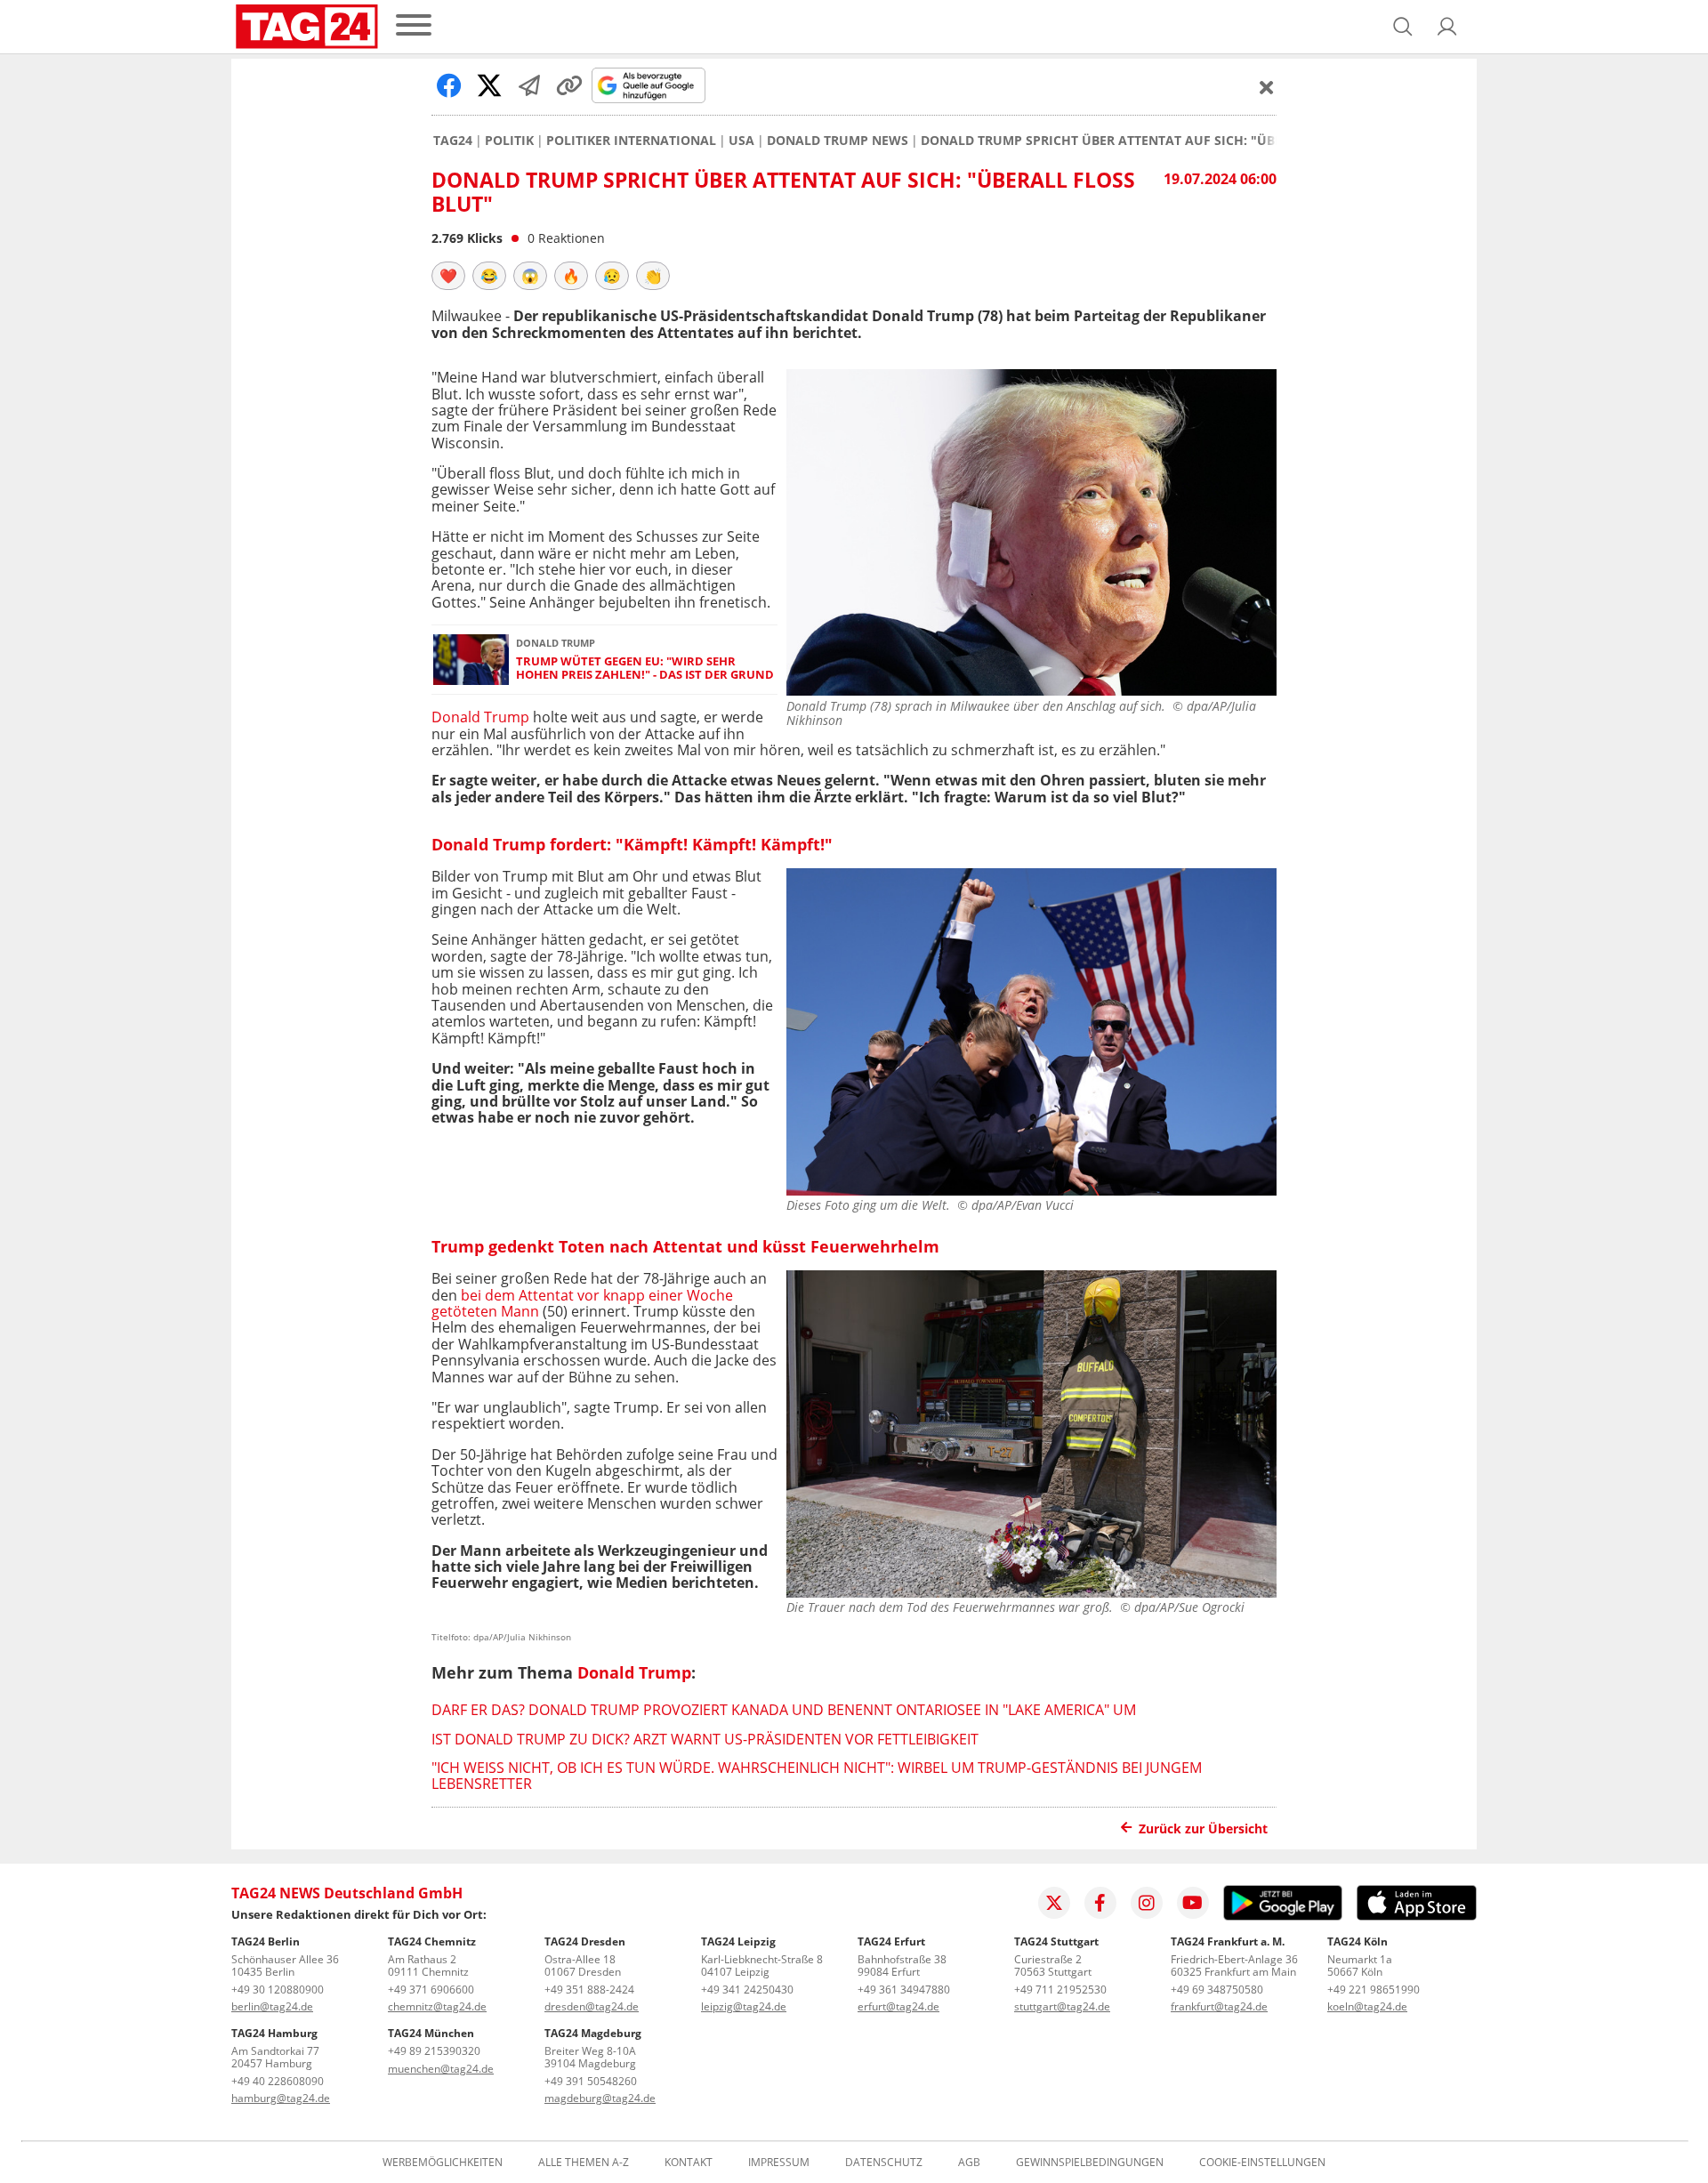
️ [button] (448, 276)
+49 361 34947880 (904, 1990)
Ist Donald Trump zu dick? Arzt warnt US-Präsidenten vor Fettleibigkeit (705, 1739)
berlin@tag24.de (272, 2006)
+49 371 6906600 (431, 1990)
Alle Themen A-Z (584, 2163)
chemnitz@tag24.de (437, 2006)
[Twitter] (1054, 1903)
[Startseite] (307, 27)
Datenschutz (884, 2163)
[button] (1447, 27)
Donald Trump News (838, 141)
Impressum (779, 2163)
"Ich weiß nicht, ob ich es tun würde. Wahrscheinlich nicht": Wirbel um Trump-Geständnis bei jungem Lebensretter (817, 1776)
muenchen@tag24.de (441, 2069)
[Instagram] (1147, 1903)
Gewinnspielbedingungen (1090, 2163)
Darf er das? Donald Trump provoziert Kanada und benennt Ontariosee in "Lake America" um (784, 1710)
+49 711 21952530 (1060, 1990)
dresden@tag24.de (592, 2006)
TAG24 (453, 141)
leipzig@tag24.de (744, 2006)
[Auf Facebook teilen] (449, 85)
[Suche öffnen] (1403, 27)
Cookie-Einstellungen (1262, 2163)
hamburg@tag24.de (281, 2098)
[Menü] (414, 26)
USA (741, 141)
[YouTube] (1193, 1903)
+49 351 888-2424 (589, 1990)
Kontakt (689, 2163)
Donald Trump (480, 717)
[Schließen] (1267, 87)
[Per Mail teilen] (529, 85)
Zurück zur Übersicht (1203, 1829)
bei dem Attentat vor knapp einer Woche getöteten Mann (582, 1303)
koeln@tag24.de (1367, 2006)
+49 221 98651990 (1374, 1990)
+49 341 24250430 (747, 1990)
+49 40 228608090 (278, 2081)
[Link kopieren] (569, 85)
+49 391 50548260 (591, 2081)
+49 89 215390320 (434, 2051)
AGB (969, 2163)
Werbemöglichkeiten (443, 2163)
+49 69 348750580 (1217, 1990)
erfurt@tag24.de (898, 2006)
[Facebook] (1100, 1903)
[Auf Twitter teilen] (489, 85)
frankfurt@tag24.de (1219, 2006)
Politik (509, 141)
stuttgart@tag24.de (1062, 2006)
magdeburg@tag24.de (600, 2098)
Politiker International (631, 141)
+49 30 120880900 (278, 1990)
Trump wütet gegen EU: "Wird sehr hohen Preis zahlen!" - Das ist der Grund (645, 669)
